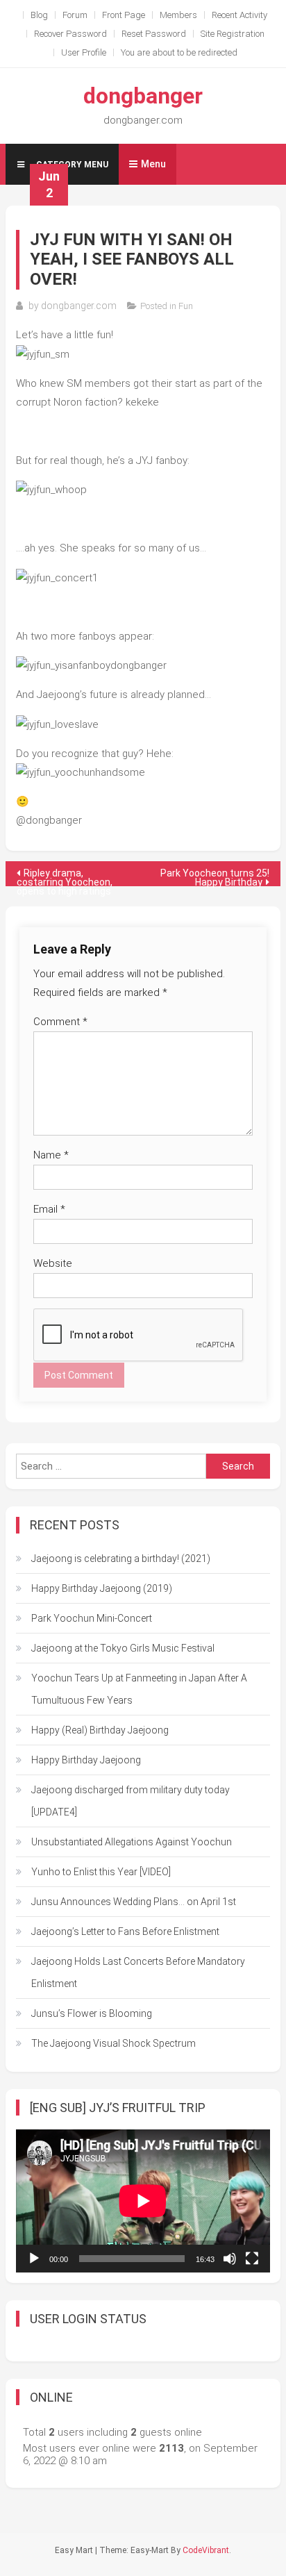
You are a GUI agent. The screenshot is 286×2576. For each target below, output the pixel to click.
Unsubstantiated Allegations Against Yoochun (132, 1842)
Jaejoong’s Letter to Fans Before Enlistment (125, 1931)
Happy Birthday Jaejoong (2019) (102, 1588)
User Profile (84, 52)
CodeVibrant (206, 2550)
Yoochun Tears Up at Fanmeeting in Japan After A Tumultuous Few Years (139, 1689)
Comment (60, 1022)
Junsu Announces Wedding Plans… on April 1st (134, 1902)
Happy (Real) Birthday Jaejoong (100, 1730)
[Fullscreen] (252, 2259)
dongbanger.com (79, 306)
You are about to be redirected (179, 52)
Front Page (124, 15)
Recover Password (70, 34)
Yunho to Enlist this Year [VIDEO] (101, 1872)
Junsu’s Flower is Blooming (92, 2013)
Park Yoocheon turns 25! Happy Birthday (215, 877)
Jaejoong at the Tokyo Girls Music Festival (123, 1648)
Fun (186, 306)
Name (51, 1155)
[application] (143, 2201)
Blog (39, 15)
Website (53, 1263)
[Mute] (230, 2259)
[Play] (34, 2259)
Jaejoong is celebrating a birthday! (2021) (121, 1559)
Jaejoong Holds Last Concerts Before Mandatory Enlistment (138, 1972)
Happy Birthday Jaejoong (86, 1760)
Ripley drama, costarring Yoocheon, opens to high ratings (65, 877)
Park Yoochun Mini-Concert (92, 1618)
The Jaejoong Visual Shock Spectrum (113, 2043)
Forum (75, 15)
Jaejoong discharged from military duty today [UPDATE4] (131, 1801)
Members (178, 15)
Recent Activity (239, 15)
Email (49, 1209)
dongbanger (143, 96)
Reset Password (154, 34)
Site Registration (233, 34)
